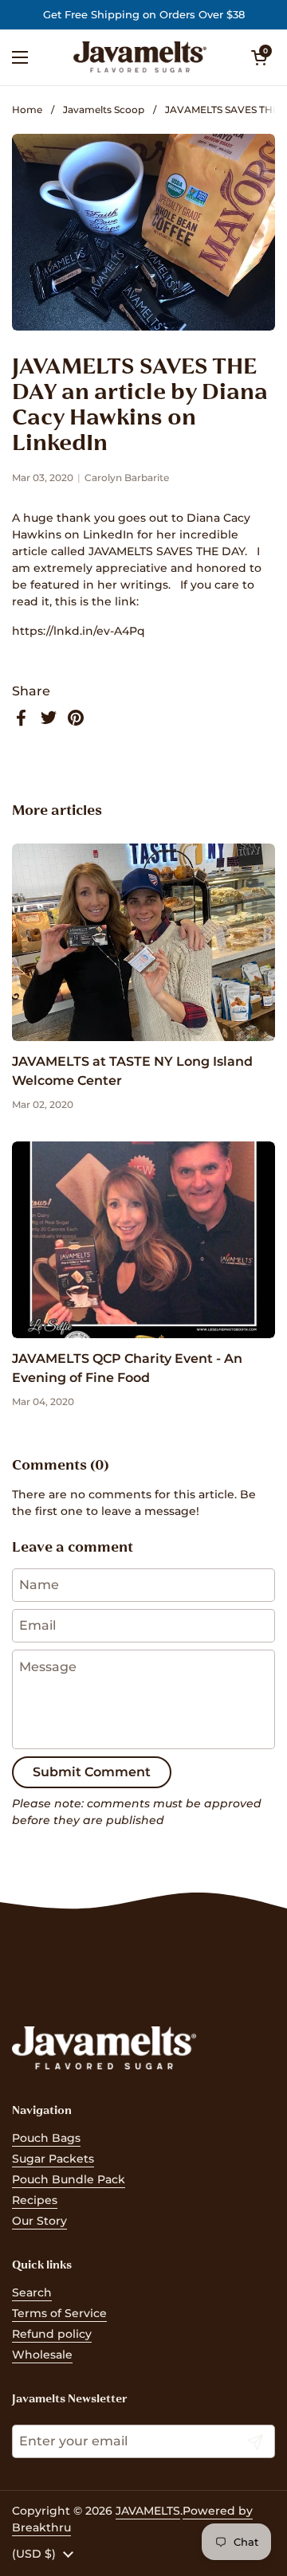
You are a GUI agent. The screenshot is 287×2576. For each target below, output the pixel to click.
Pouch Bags (46, 2138)
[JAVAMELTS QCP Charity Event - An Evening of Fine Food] (143, 1240)
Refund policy (52, 2334)
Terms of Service (59, 2313)
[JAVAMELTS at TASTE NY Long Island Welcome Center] (143, 942)
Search (32, 2292)
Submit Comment (92, 1772)
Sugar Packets (53, 2159)
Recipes (35, 2200)
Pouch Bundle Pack (69, 2179)
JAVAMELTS (148, 2511)
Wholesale (42, 2355)
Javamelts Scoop (104, 110)
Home (27, 110)
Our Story (39, 2221)
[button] (259, 57)
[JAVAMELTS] (140, 57)
